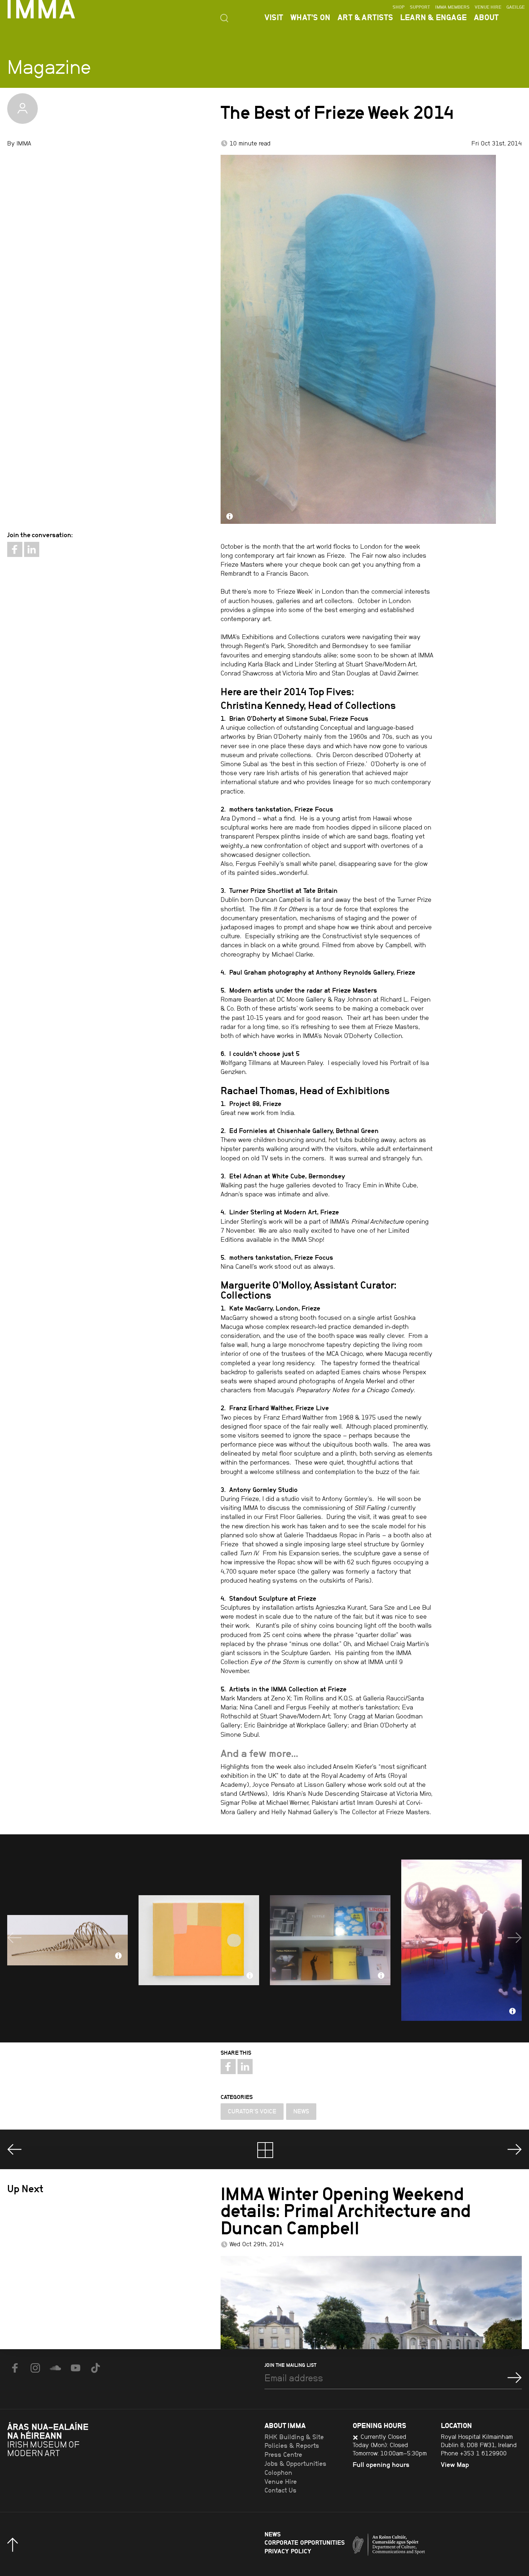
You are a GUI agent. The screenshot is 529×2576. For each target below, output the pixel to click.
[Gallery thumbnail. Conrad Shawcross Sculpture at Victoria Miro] (67, 1940)
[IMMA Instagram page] (35, 2368)
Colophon (278, 2473)
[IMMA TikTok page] (96, 2368)
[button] (14, 1938)
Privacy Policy (288, 2551)
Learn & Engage (433, 17)
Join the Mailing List (290, 2365)
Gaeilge (516, 7)
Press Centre (283, 2455)
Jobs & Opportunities (295, 2464)
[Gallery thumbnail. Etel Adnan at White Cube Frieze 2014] (199, 1940)
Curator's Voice (252, 2111)
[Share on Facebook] (15, 549)
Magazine (49, 67)
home (265, 2150)
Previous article (14, 2149)
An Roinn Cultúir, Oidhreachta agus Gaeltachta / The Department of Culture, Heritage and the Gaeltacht (416, 2546)
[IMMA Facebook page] (15, 2368)
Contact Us (281, 2490)
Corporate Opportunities (305, 2543)
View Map (455, 2465)
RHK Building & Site (294, 2437)
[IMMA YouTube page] (76, 2368)
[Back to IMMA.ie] (61, 2458)
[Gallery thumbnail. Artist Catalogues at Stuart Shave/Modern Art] (330, 1940)
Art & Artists (365, 17)
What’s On (310, 17)
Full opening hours (381, 2465)
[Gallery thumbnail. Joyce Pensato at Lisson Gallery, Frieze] (462, 1940)
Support (420, 7)
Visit (274, 17)
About (486, 17)
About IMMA (285, 2425)
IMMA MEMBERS (452, 7)
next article (515, 2149)
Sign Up (515, 2378)
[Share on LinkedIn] (32, 549)
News (301, 2111)
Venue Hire (488, 7)
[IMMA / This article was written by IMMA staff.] (22, 109)
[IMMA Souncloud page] (55, 2368)
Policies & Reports (292, 2446)
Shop (399, 7)
